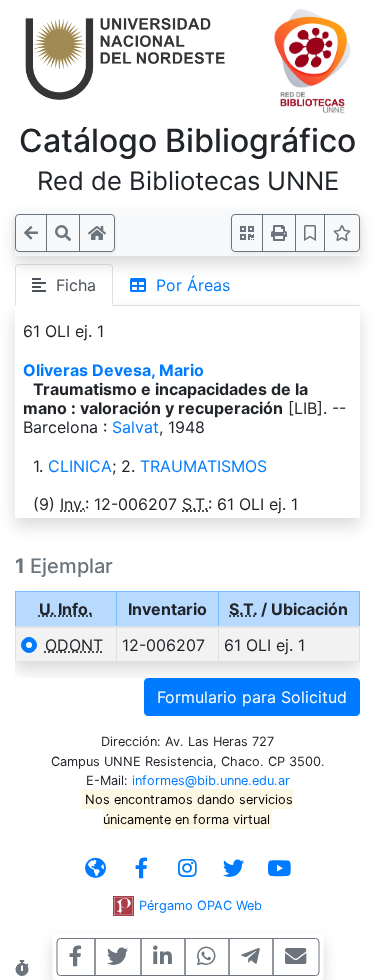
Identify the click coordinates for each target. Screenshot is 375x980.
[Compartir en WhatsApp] (206, 957)
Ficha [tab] (71, 285)
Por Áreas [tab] (188, 285)
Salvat (135, 427)
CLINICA (80, 466)
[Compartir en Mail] (295, 957)
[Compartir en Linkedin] (162, 957)
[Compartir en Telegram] (250, 957)
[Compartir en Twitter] (117, 957)
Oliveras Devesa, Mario (113, 370)
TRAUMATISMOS (203, 466)
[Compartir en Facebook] (75, 957)
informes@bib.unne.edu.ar (211, 780)
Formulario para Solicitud (252, 697)
